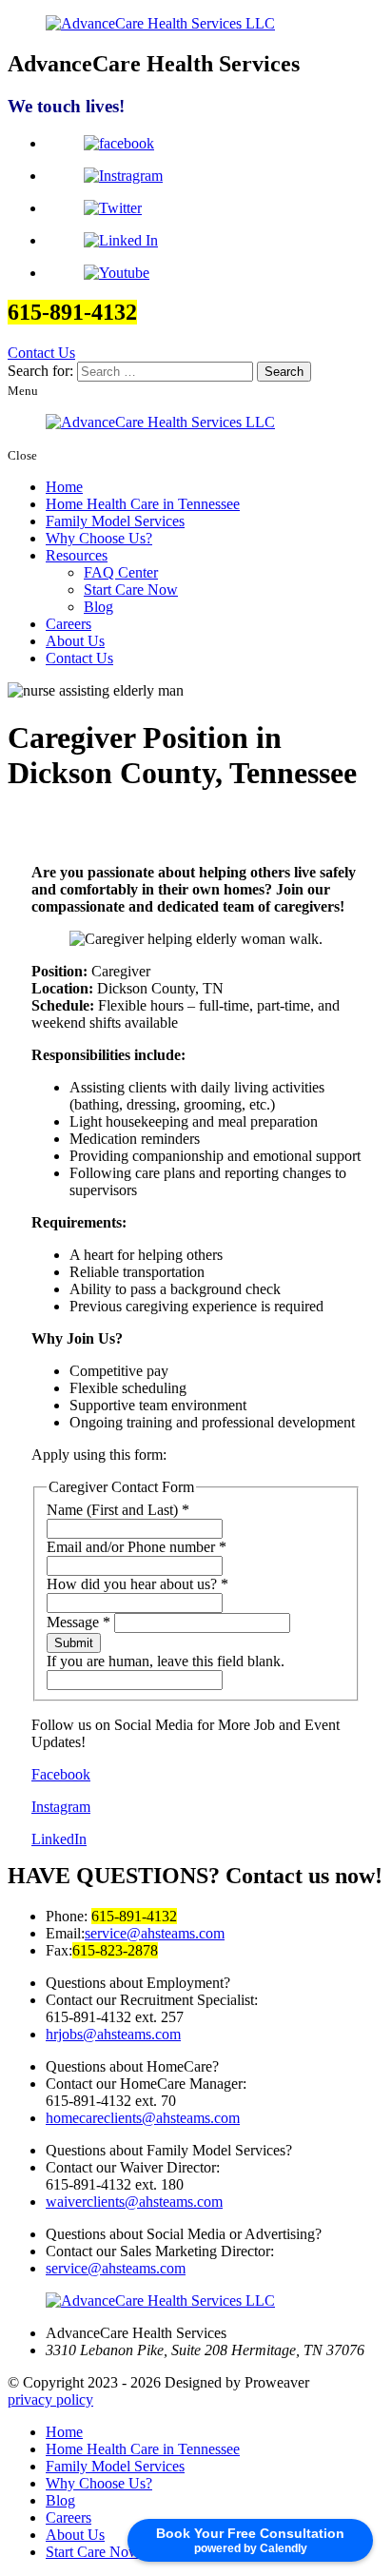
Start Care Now (131, 590)
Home (64, 487)
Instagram (61, 1807)
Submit (74, 1643)
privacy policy (50, 2399)
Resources (77, 555)
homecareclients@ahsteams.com (143, 2118)
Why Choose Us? (99, 538)
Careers (69, 624)
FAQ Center (121, 572)
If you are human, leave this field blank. (166, 1661)
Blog (98, 607)
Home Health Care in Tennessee (143, 504)
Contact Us (41, 353)
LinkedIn (59, 1839)
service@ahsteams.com (155, 1933)
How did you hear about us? (137, 1584)
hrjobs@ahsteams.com (113, 2034)
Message (78, 1622)
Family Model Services (115, 521)
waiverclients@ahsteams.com (134, 2202)
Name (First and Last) (118, 1510)
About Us (75, 641)
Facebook (61, 1774)
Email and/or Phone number (137, 1547)
